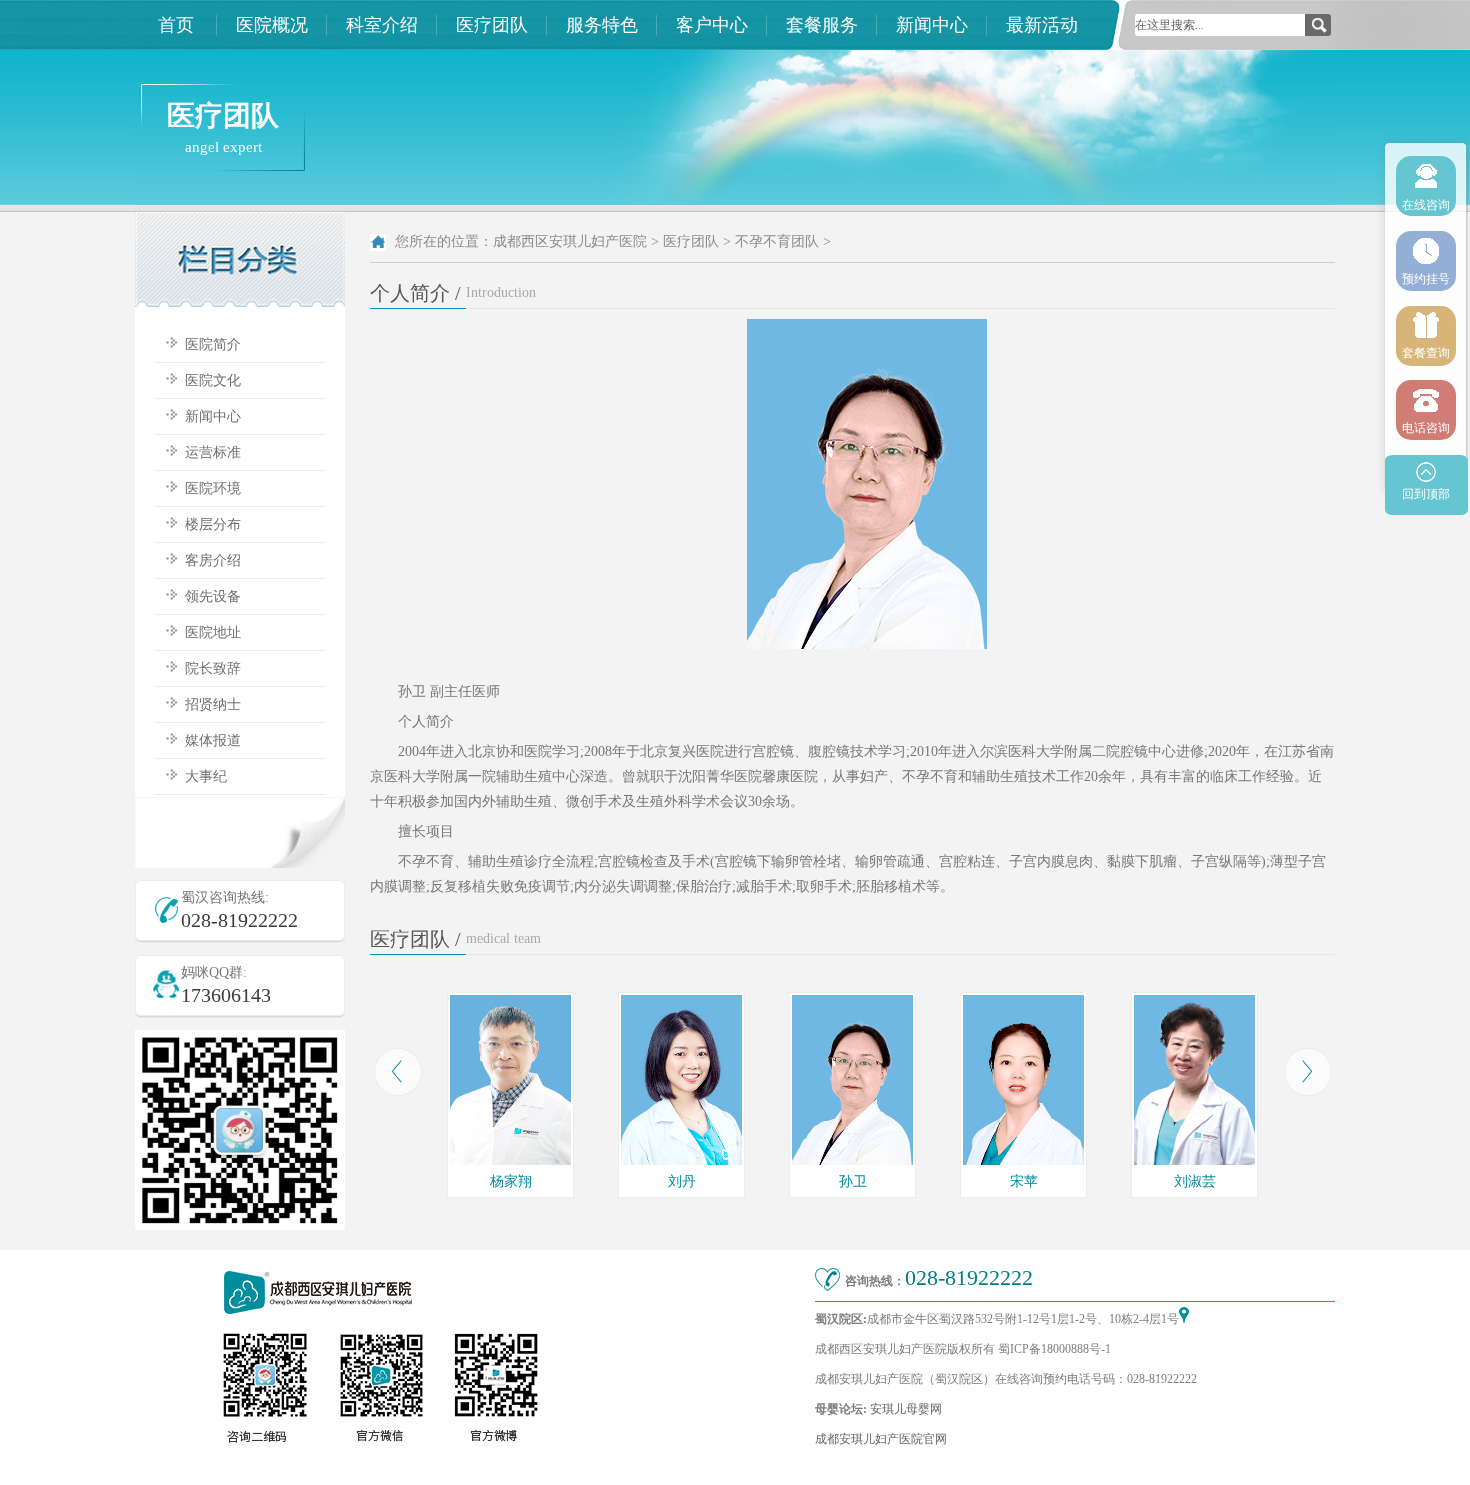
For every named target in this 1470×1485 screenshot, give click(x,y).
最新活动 (1042, 25)
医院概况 (272, 25)
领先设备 (213, 596)
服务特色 (602, 25)
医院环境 (213, 488)
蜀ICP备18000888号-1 (1054, 1349)
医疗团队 (492, 25)
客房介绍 (213, 560)
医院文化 (213, 380)
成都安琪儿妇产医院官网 (881, 1439)
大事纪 (206, 776)
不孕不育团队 (777, 241)
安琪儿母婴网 (906, 1409)
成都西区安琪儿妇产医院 (570, 241)
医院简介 (213, 344)
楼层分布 (213, 524)
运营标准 (213, 452)
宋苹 (1024, 1181)
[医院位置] (1184, 1319)
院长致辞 (213, 668)
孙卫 (853, 1181)
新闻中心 (932, 25)
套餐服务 (822, 25)
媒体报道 (213, 740)
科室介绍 (382, 25)
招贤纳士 (213, 704)
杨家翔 (511, 1181)
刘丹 (682, 1181)
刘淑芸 (1195, 1181)
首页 (176, 25)
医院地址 (213, 632)
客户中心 (712, 25)
